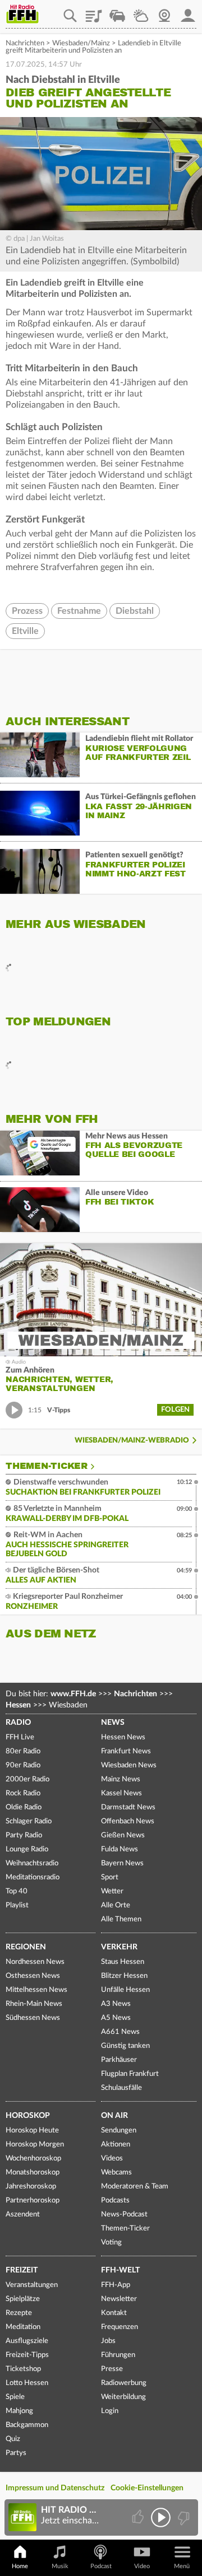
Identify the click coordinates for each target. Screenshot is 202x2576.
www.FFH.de (73, 1694)
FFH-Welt (120, 2270)
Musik (60, 2566)
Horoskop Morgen (35, 2145)
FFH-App (116, 2285)
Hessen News (123, 1737)
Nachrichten (25, 43)
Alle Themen (121, 1919)
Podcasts (115, 2201)
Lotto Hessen (27, 2383)
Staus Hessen (123, 1962)
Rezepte (19, 2313)
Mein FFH (188, 12)
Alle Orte (116, 1905)
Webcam (164, 12)
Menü (182, 2566)
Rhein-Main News (34, 2004)
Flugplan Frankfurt (130, 2074)
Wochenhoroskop (33, 2159)
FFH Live (20, 1737)
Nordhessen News (35, 1962)
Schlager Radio (29, 1821)
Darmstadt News (128, 1807)
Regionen (26, 1947)
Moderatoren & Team (135, 2187)
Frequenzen (120, 2327)
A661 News (120, 2032)
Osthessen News (33, 1976)
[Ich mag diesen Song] (139, 2517)
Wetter (141, 12)
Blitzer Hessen (124, 1976)
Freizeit (22, 2270)
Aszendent (23, 2215)
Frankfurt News (126, 1751)
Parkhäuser (119, 2060)
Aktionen (116, 2145)
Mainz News (121, 1779)
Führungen (118, 2355)
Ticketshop (23, 2369)
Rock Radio (23, 1793)
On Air (114, 2116)
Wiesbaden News (129, 1765)
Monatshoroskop (33, 2173)
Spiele (15, 2397)
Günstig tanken (125, 2046)
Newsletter (119, 2299)
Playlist (94, 12)
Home (20, 2566)
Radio (18, 1723)
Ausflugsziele (27, 2341)
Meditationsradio (33, 1877)
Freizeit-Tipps (27, 2355)
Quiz (13, 2439)
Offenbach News (128, 1821)
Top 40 (17, 1891)
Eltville (25, 631)
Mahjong (19, 2411)
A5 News (116, 2018)
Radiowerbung (124, 2383)
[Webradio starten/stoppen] (161, 2517)
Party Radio (24, 1835)
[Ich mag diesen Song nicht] (183, 2517)
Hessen (18, 1705)
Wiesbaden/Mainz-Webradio (132, 1441)
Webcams (116, 2173)
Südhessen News (33, 2018)
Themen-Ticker (47, 1466)
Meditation (23, 2327)
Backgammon (27, 2425)
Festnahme (79, 611)
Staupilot (117, 12)
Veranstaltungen (32, 2285)
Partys (16, 2453)
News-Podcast (124, 2215)
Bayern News (122, 1863)
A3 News (116, 2004)
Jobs (108, 2341)
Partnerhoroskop (33, 2201)
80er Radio (23, 1751)
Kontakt (114, 2313)
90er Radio (23, 1765)
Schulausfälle (121, 2088)
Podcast (101, 2566)
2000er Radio (27, 1779)
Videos (112, 2159)
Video (142, 2566)
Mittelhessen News (36, 1990)
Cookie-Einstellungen (147, 2488)
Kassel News (121, 1793)
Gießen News (123, 1835)
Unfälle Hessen (125, 1990)
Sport (110, 1877)
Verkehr (119, 1947)
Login (110, 2411)
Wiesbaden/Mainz (81, 43)
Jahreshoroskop (31, 2187)
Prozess (27, 611)
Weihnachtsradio (32, 1863)
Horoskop (28, 2116)
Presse (112, 2369)
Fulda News (120, 1849)
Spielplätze (23, 2299)
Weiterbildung (123, 2397)
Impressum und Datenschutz (55, 2488)
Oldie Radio (24, 1807)
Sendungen (119, 2131)
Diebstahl (135, 611)
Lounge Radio (27, 1849)
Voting (111, 2243)
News (113, 1723)
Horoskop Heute (32, 2131)
